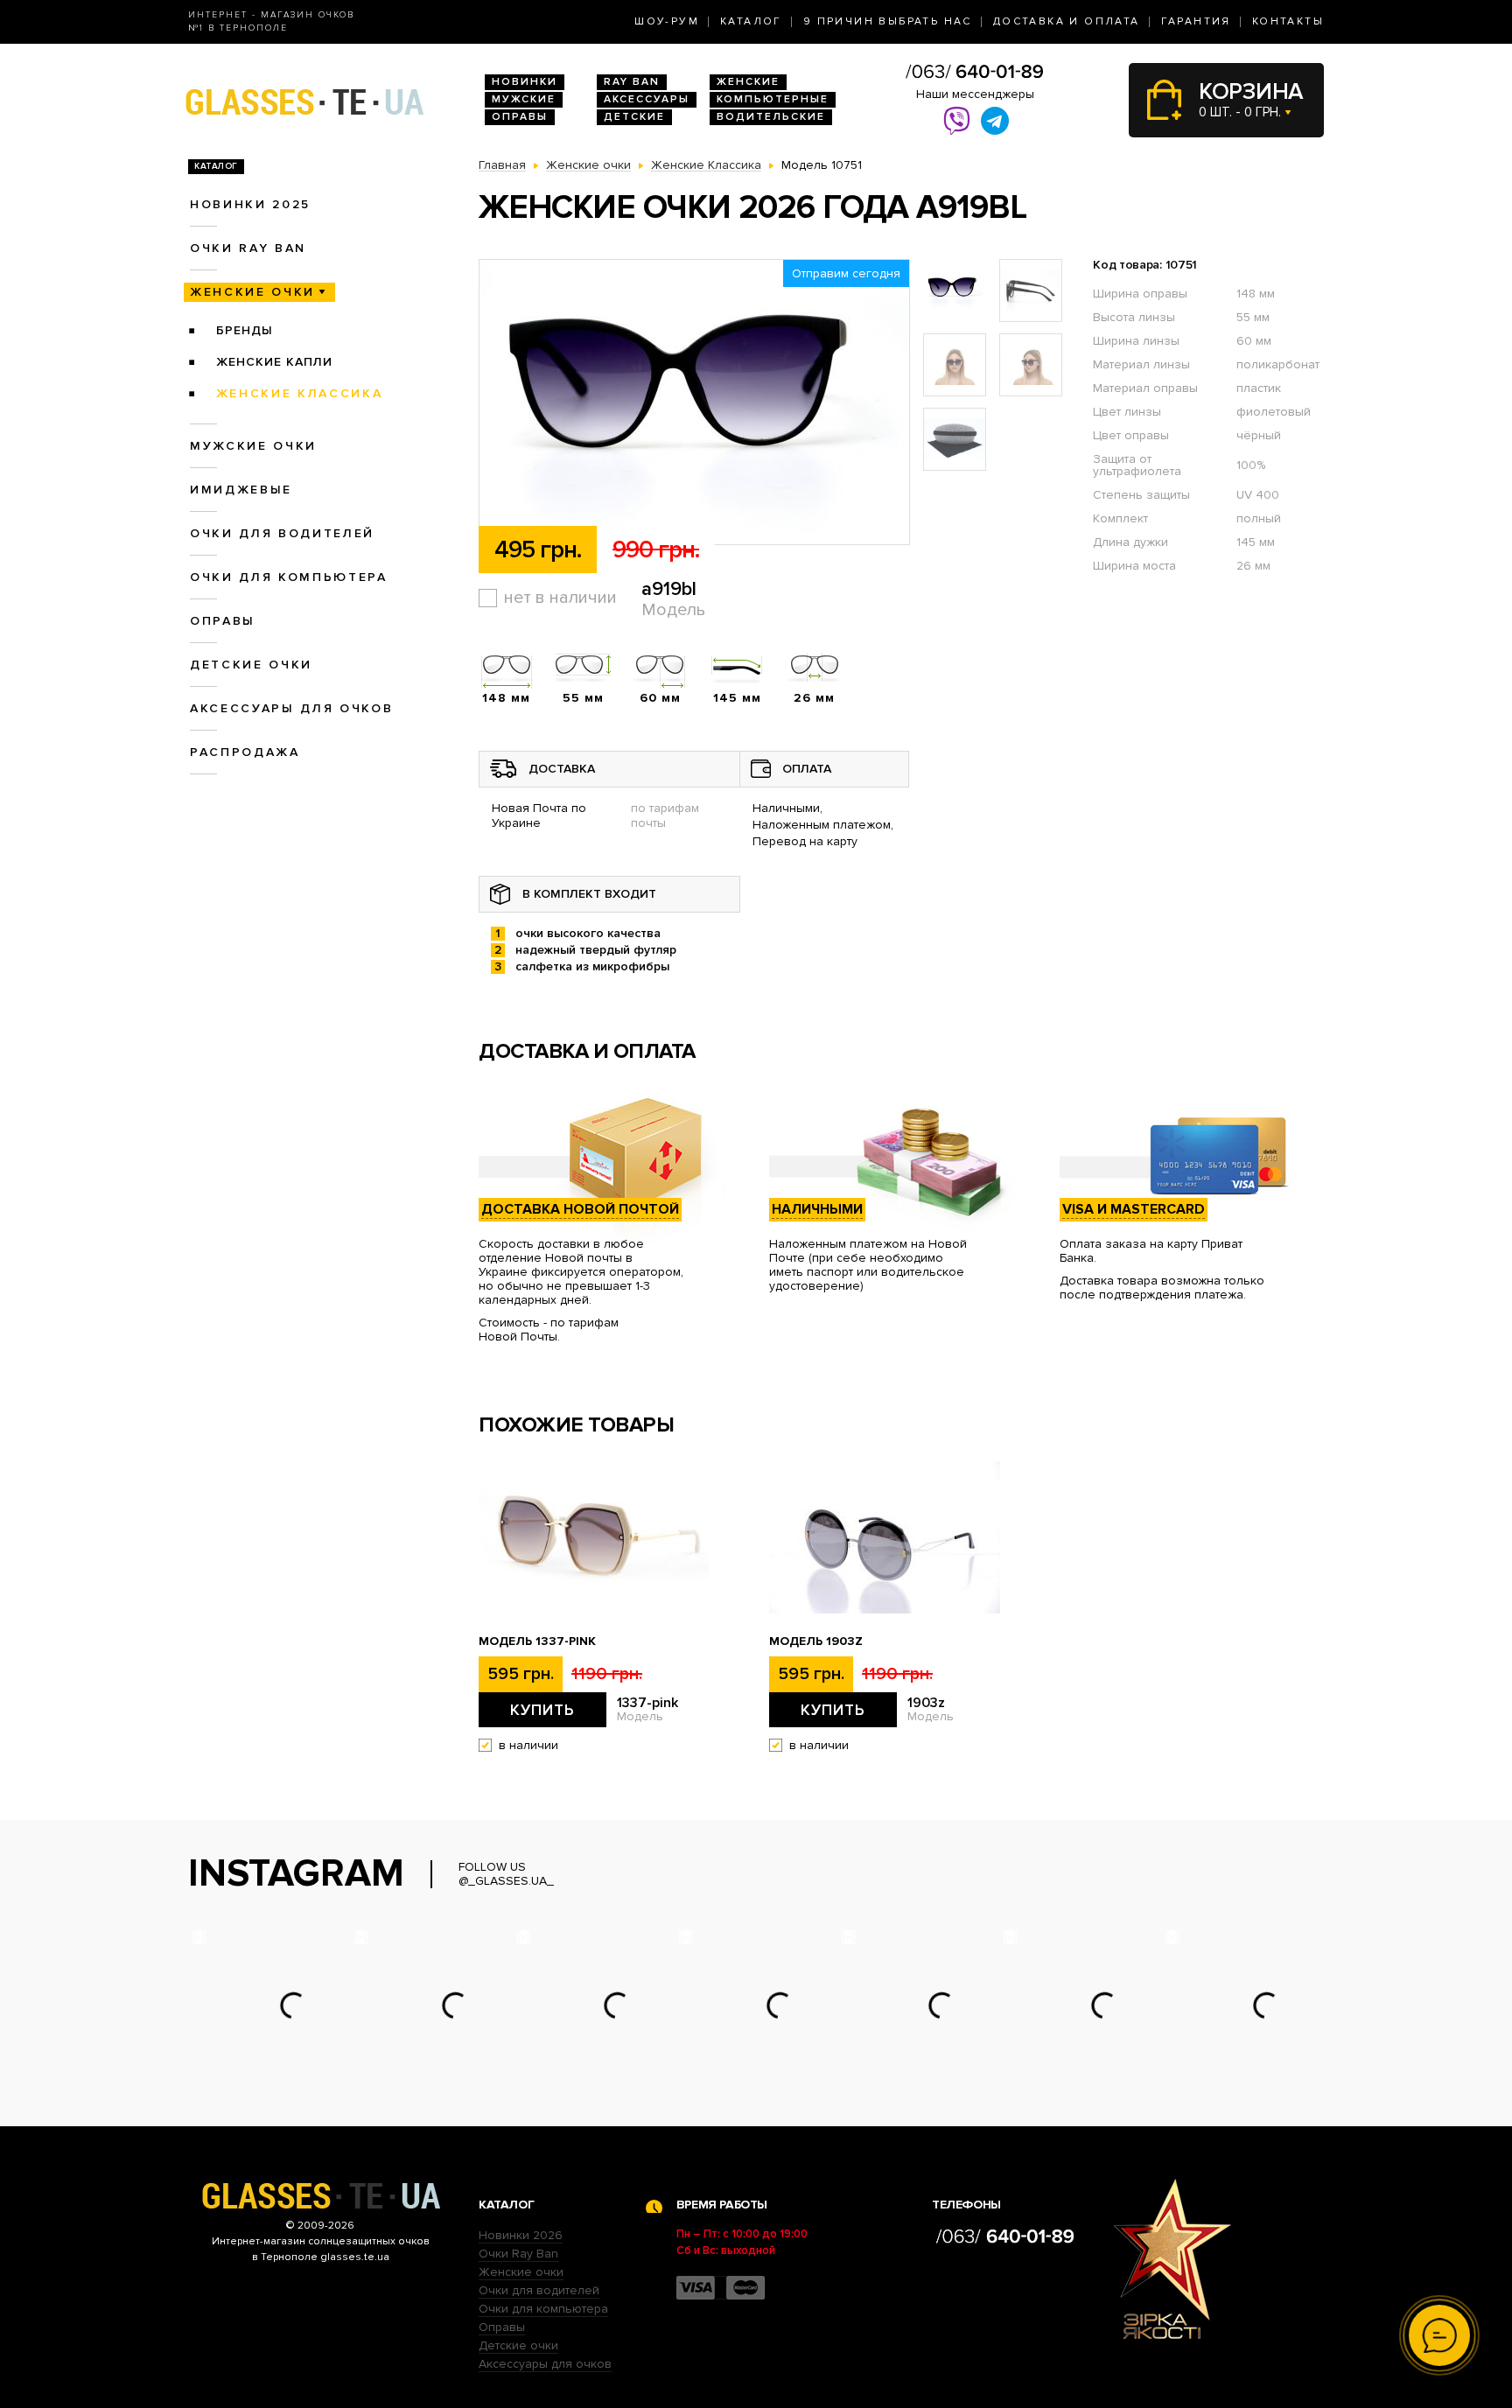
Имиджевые (241, 490)
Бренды (245, 330)
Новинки (525, 82)
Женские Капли (274, 362)
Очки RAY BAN (248, 248)
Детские (634, 117)
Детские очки (251, 665)
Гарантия (1196, 21)
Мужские (524, 99)
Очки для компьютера (289, 577)
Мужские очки (253, 446)
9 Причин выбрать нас (888, 21)
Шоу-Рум (667, 21)
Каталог (751, 21)
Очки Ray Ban (518, 2254)
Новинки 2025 (250, 204)
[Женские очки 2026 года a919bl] (694, 403)
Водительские (771, 117)
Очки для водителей (282, 533)
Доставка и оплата (1067, 21)
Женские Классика (300, 393)
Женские (748, 82)
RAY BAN (632, 82)
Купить (542, 1710)
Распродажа (245, 752)
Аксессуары (647, 99)
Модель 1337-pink (537, 1641)
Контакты (1288, 21)
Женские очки (252, 292)
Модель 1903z (816, 1641)
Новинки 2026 (521, 2235)
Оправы (520, 117)
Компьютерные (773, 99)
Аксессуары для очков (291, 708)
